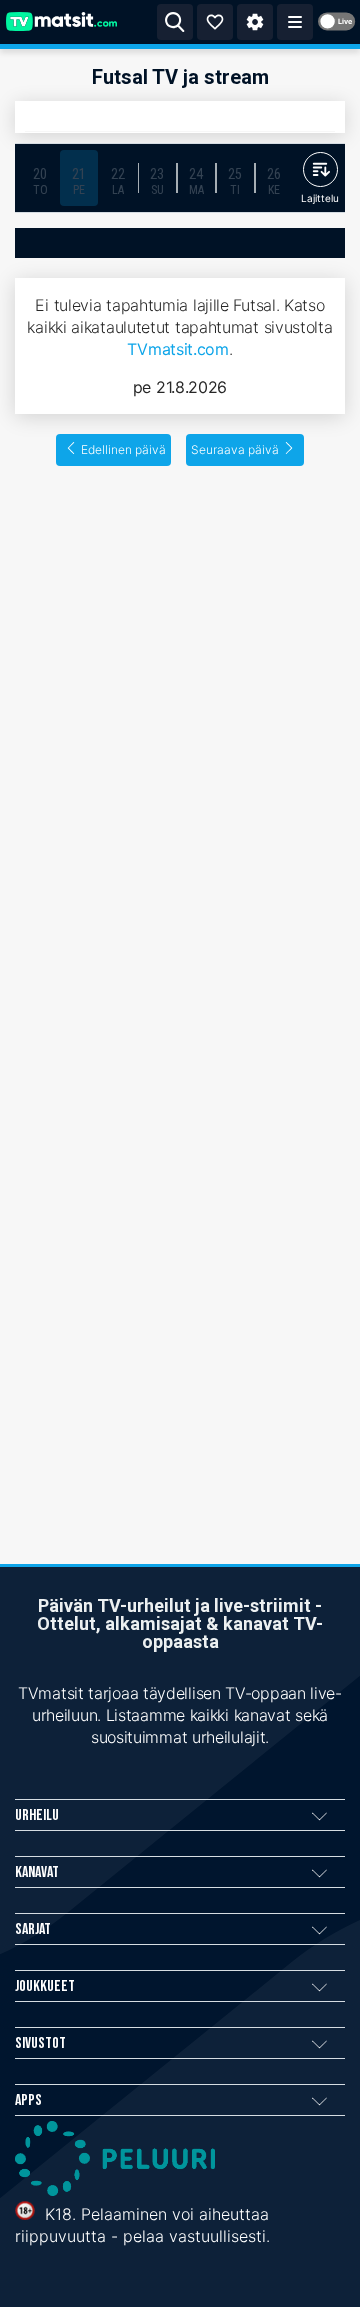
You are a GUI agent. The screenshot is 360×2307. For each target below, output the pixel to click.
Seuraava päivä (235, 449)
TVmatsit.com (177, 349)
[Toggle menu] (295, 22)
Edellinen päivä (123, 449)
